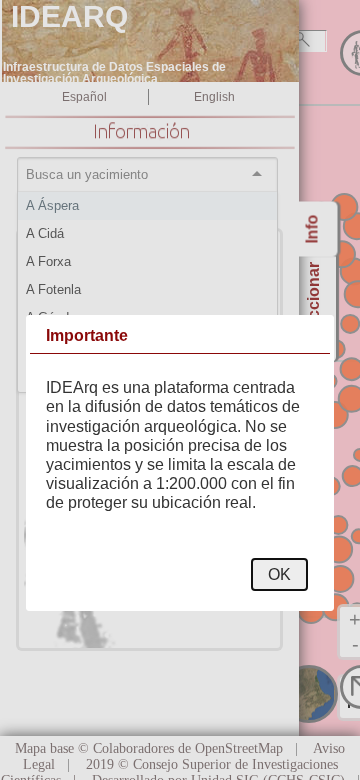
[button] (279, 574)
